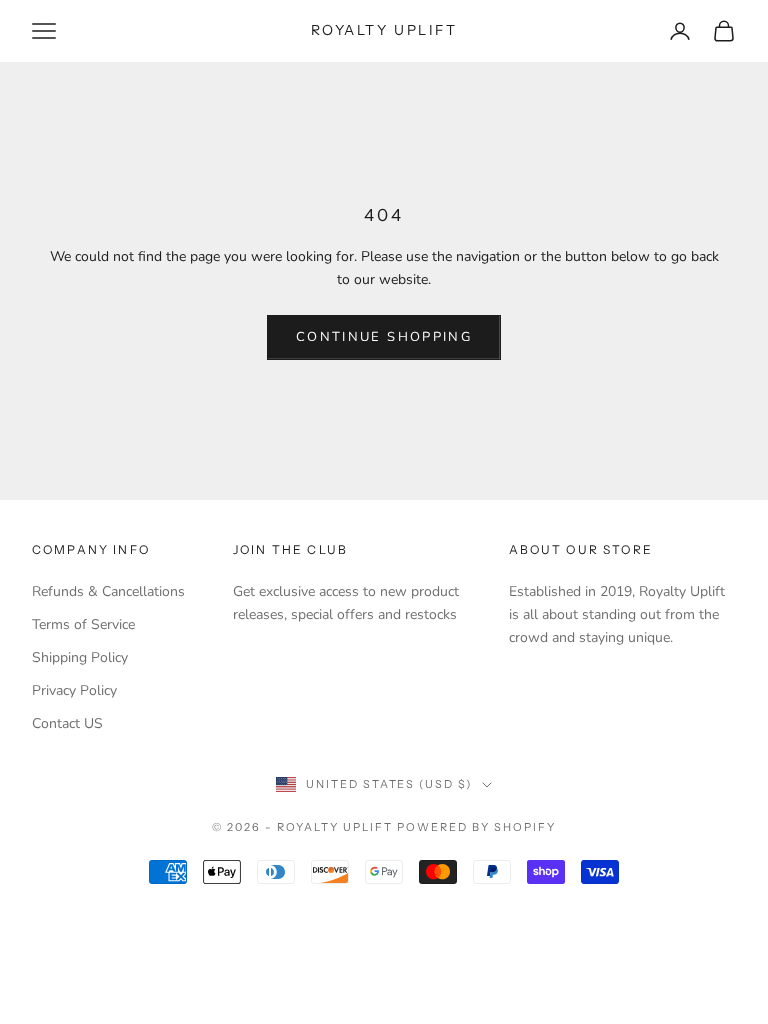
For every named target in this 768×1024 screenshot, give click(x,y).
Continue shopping (384, 337)
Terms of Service (83, 624)
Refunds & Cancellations (108, 591)
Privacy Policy (74, 690)
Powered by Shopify (476, 827)
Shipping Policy (80, 657)
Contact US (67, 723)
